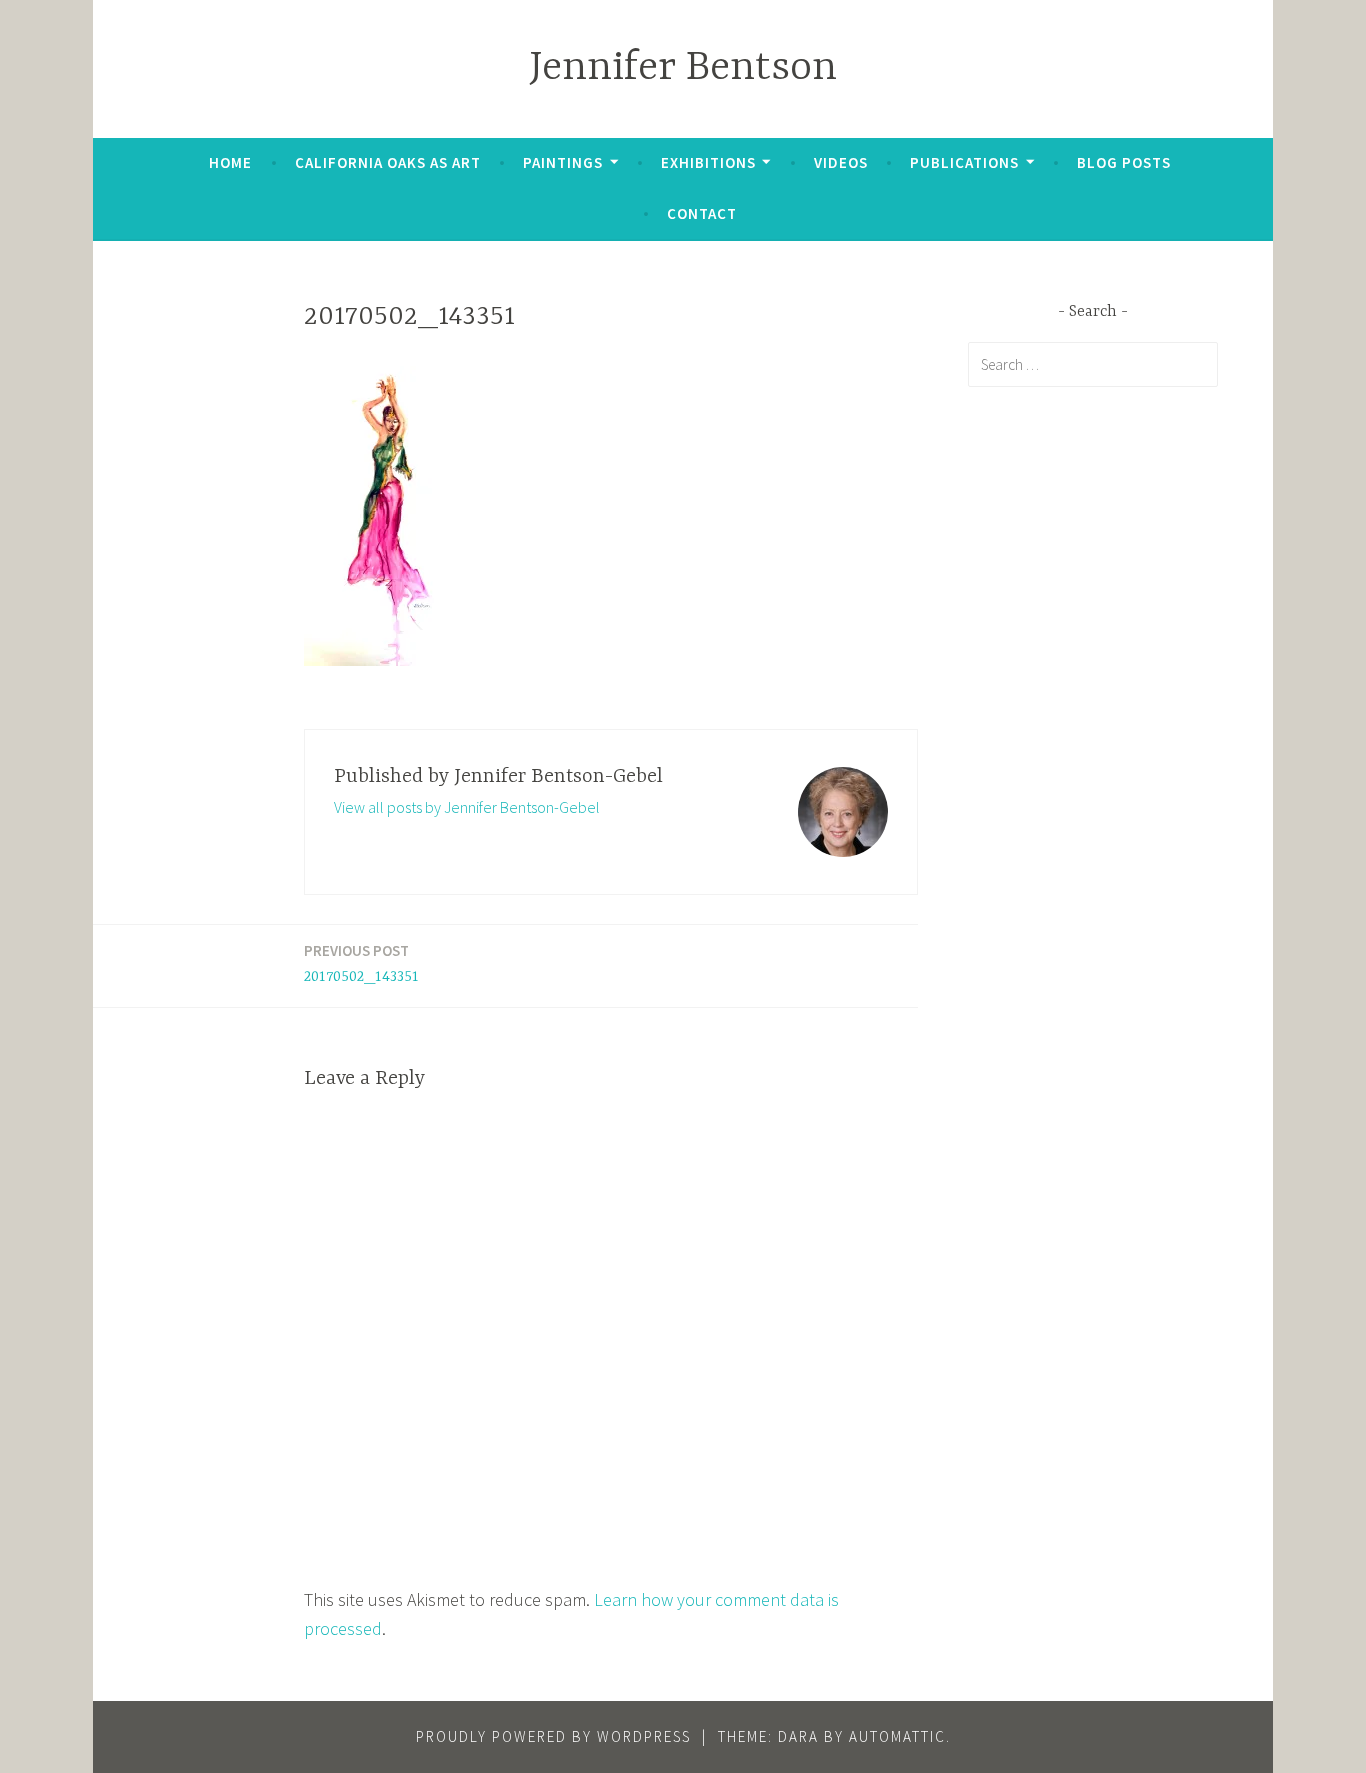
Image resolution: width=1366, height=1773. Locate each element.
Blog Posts (1124, 162)
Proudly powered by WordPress (553, 1736)
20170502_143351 (361, 963)
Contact (702, 213)
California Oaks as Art (388, 162)
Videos (841, 162)
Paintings (563, 162)
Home (230, 162)
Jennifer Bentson (683, 68)
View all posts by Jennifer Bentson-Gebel (467, 807)
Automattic (897, 1736)
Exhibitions (708, 162)
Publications (964, 162)
